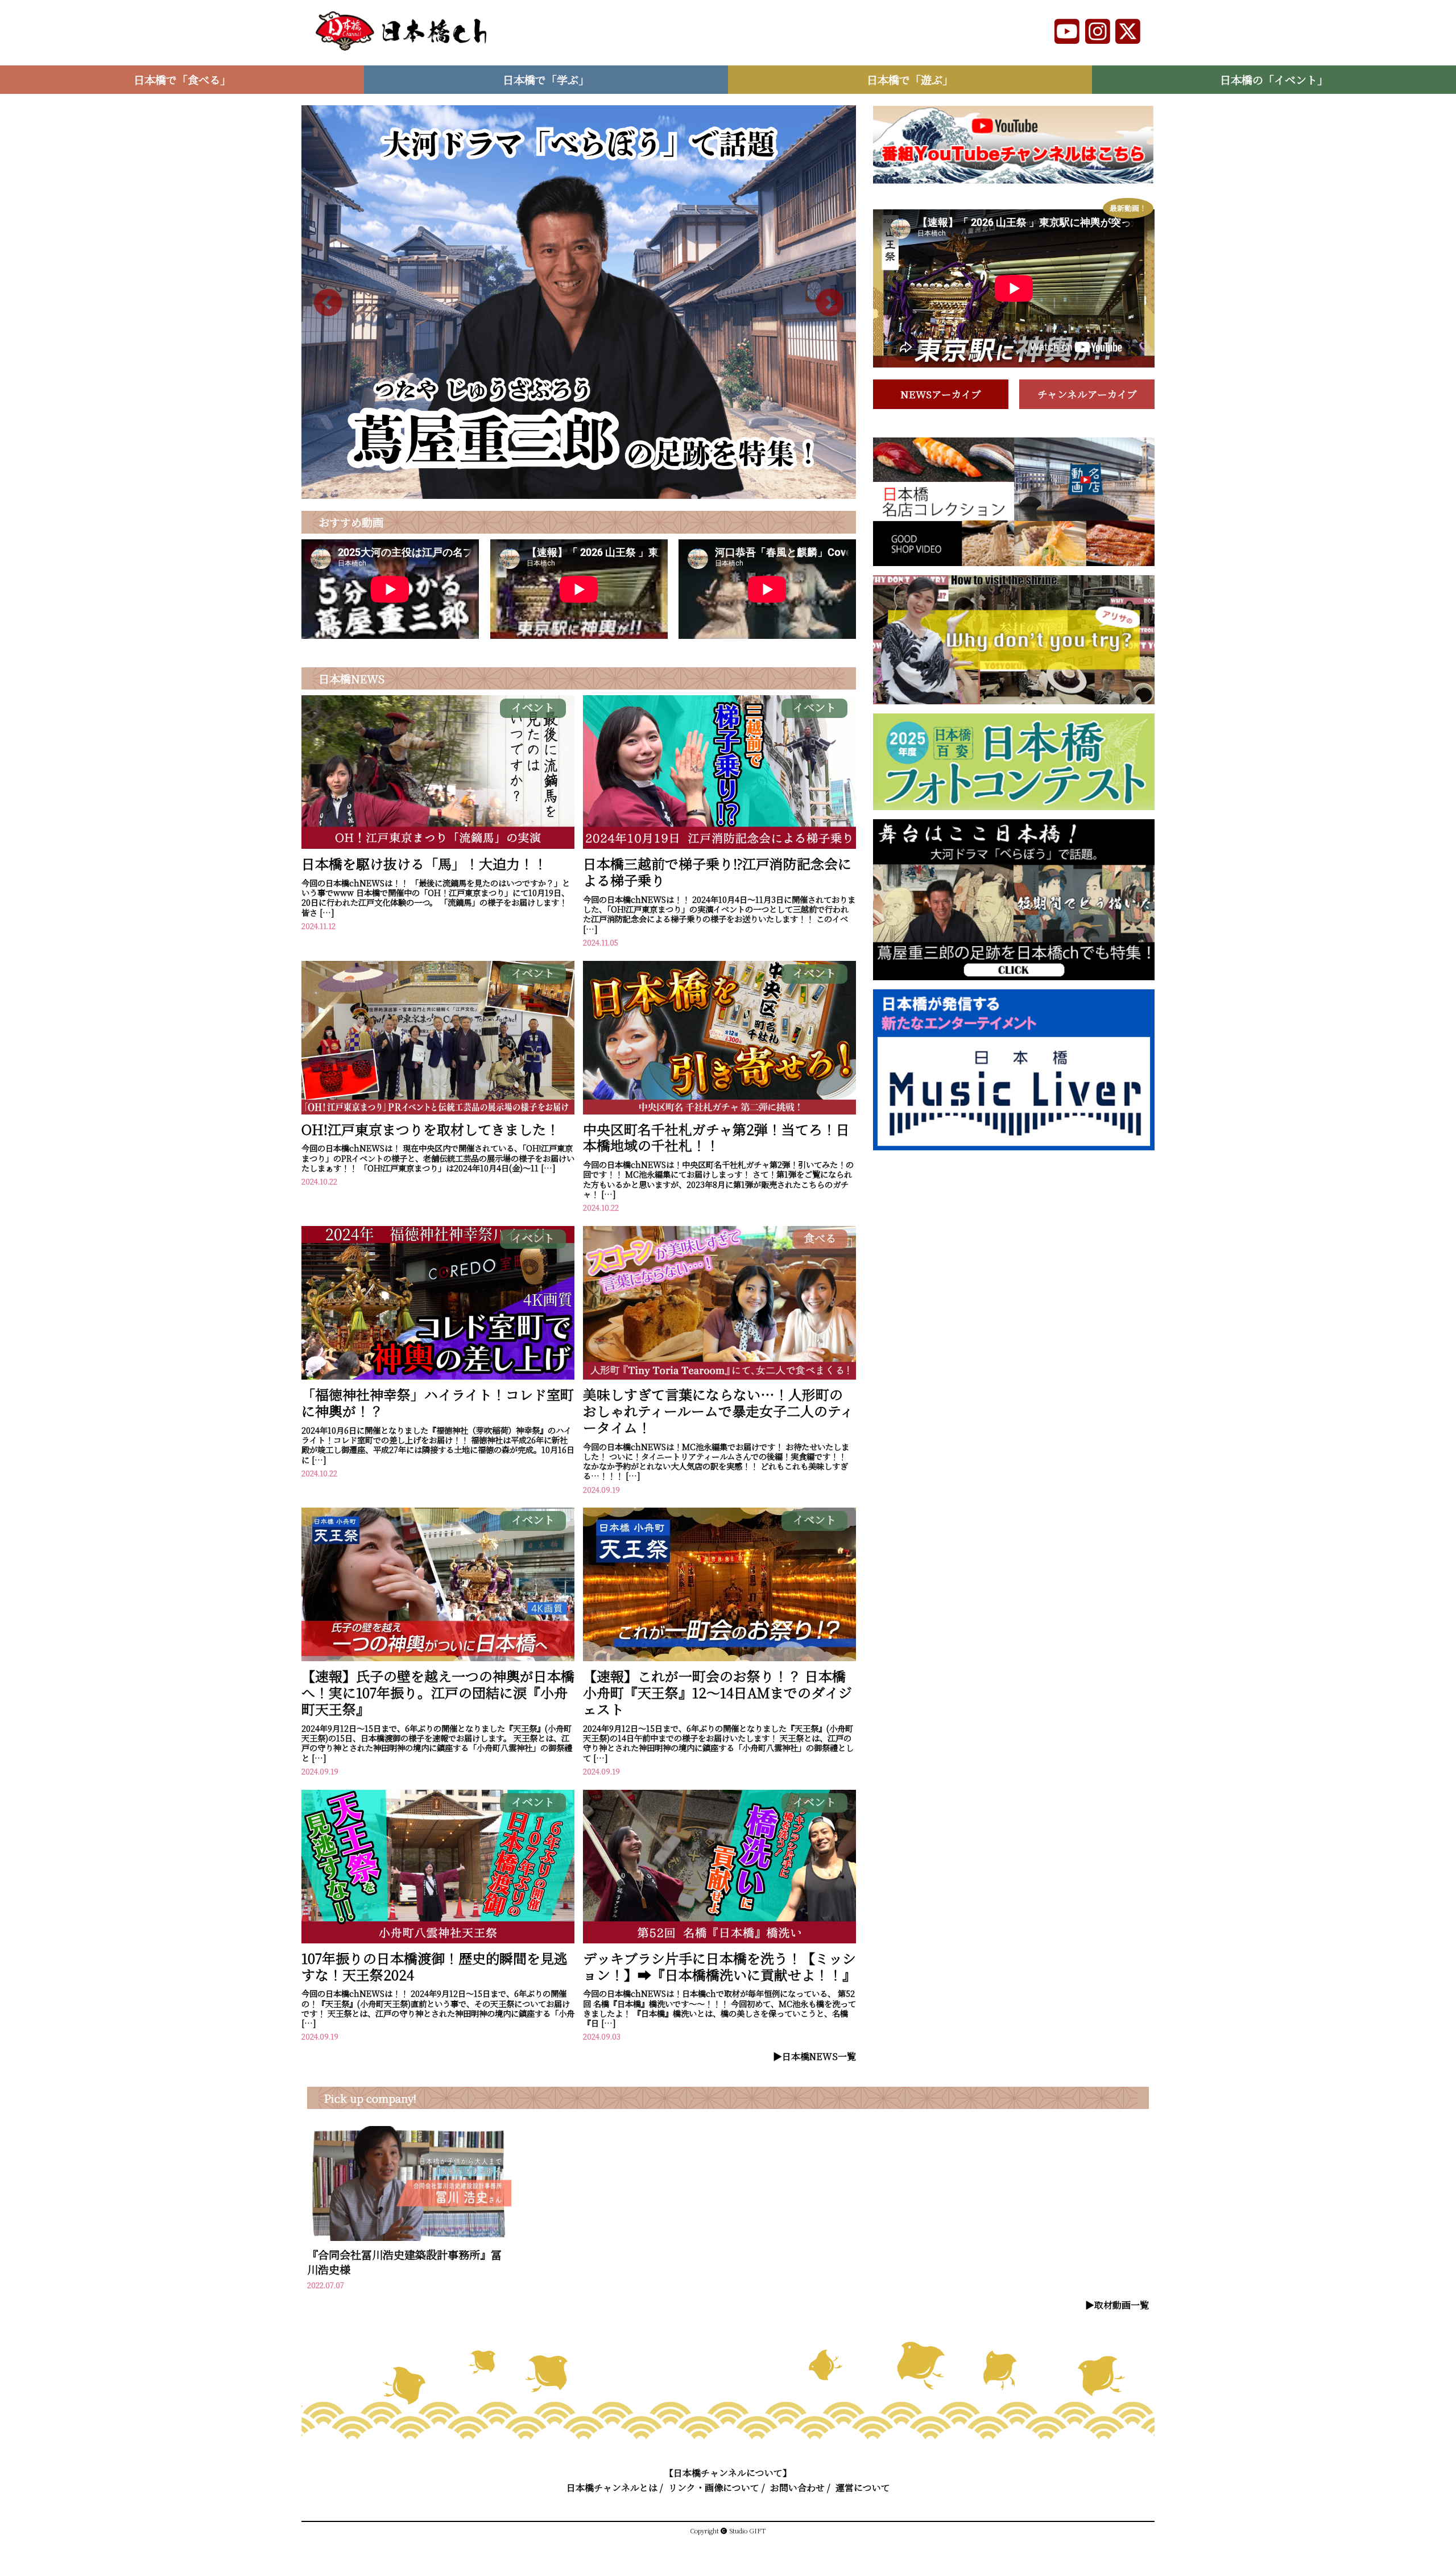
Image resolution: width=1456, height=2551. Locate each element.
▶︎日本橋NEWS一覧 (814, 2056)
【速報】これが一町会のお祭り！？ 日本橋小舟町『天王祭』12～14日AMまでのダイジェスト (717, 1692)
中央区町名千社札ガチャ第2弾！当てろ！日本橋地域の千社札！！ (716, 1137)
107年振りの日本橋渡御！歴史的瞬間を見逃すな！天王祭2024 (435, 1966)
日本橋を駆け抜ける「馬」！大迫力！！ (424, 863)
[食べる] (719, 1376)
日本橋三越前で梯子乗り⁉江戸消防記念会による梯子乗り (717, 872)
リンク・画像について (714, 2488)
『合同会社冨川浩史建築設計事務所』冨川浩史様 (404, 2262)
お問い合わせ (797, 2488)
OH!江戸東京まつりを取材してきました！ (431, 1129)
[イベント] (438, 845)
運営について (863, 2488)
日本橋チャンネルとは (612, 2488)
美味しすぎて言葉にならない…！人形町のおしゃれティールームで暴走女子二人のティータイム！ (718, 1411)
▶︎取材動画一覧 (1117, 2305)
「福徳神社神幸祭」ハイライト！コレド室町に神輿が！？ (438, 1402)
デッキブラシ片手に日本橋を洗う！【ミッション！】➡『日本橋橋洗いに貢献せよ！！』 (719, 1966)
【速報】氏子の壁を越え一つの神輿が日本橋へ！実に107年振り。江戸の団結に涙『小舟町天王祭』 (438, 1692)
